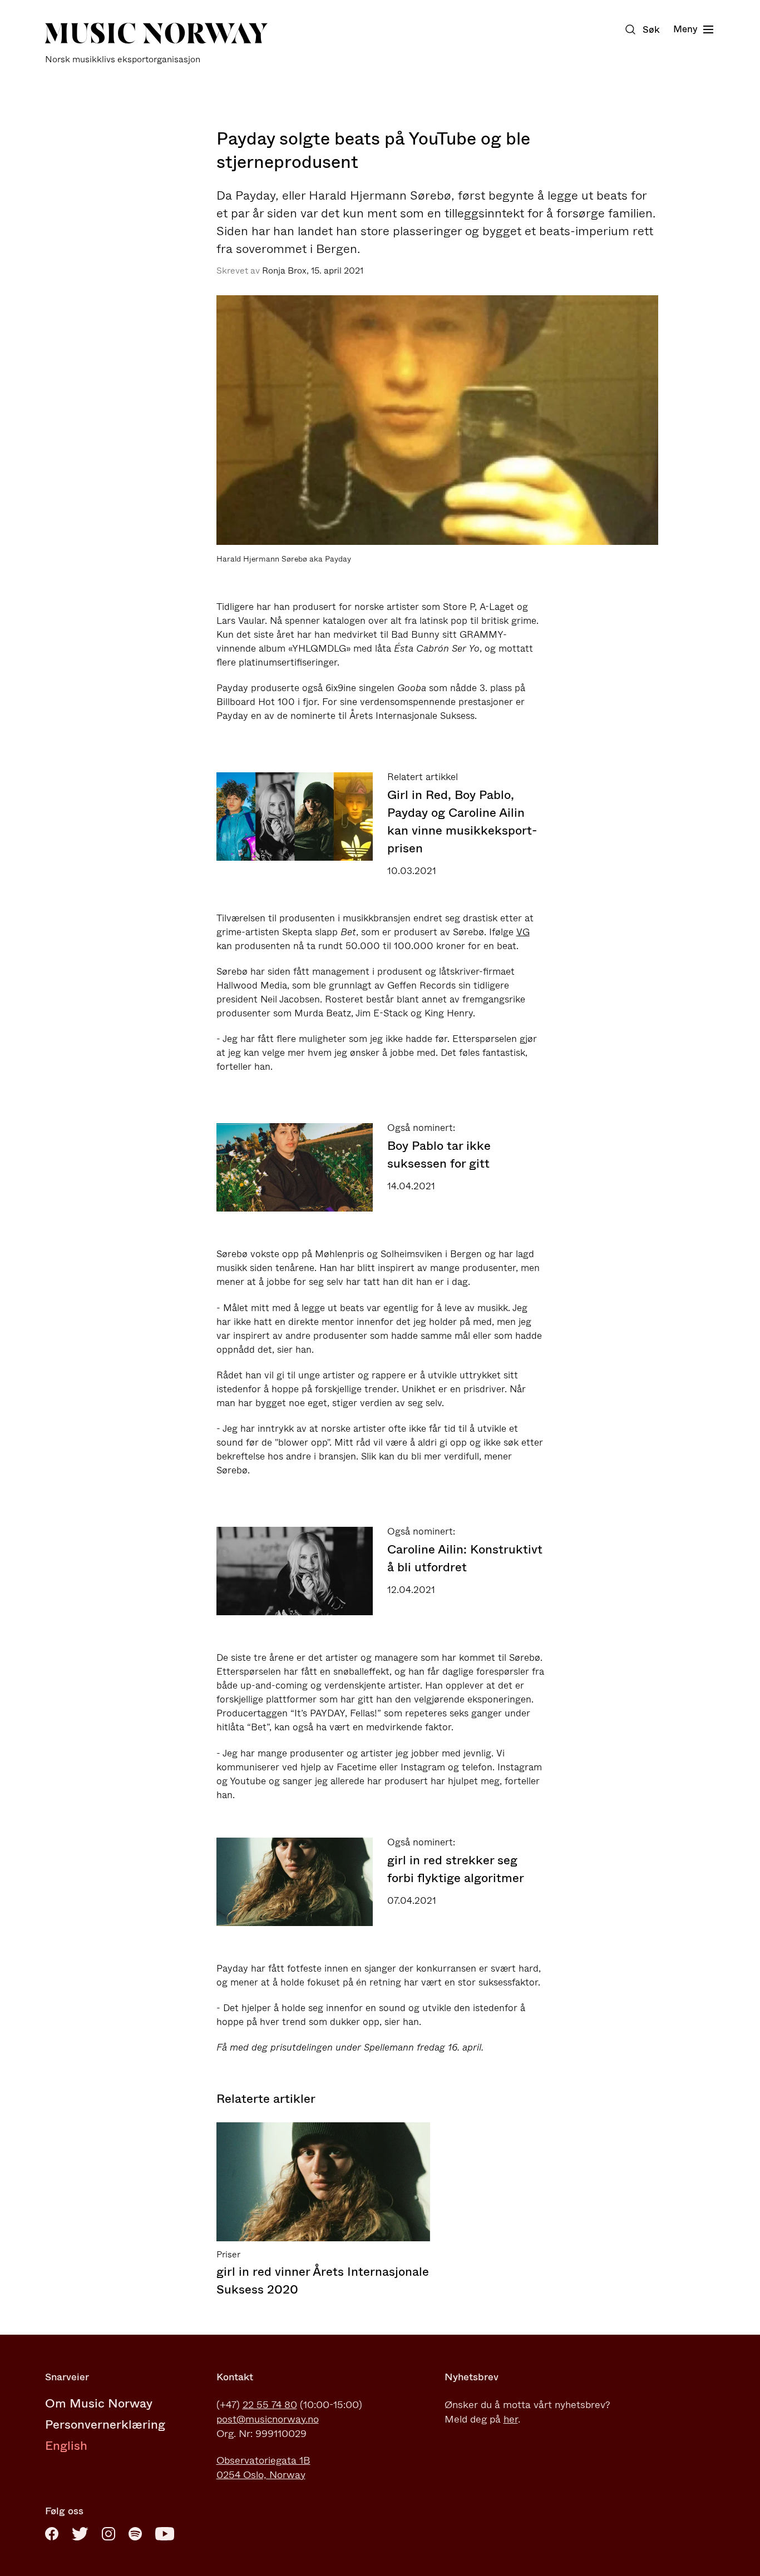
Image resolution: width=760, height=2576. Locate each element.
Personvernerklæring (105, 2424)
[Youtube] (165, 2534)
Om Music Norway (99, 2403)
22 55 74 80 (270, 2405)
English (66, 2446)
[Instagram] (108, 2534)
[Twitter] (80, 2534)
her (511, 2419)
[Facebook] (52, 2534)
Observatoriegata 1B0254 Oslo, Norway (263, 2468)
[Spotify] (135, 2534)
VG (523, 932)
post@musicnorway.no (268, 2419)
